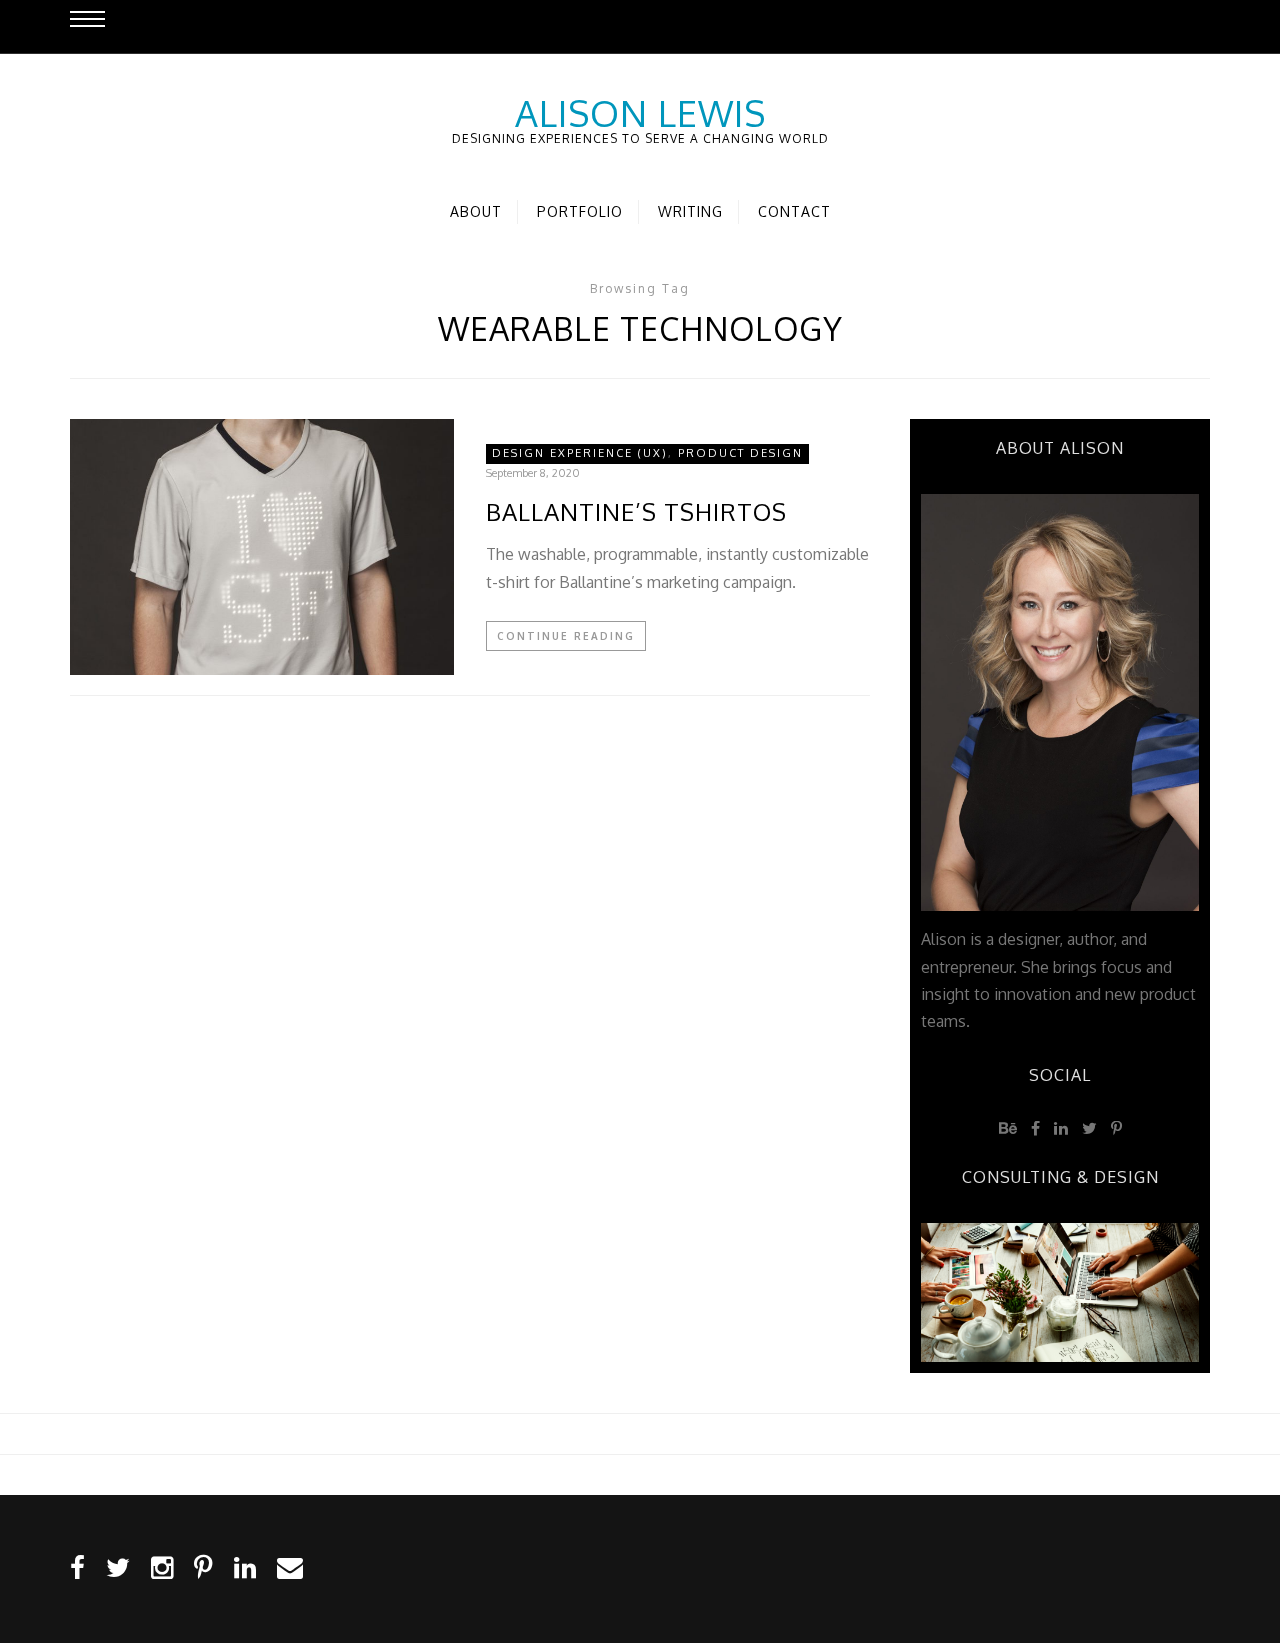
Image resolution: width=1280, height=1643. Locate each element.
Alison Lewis (640, 113)
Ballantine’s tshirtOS (636, 512)
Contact (794, 211)
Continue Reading (566, 636)
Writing (690, 211)
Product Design (740, 453)
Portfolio (580, 211)
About (476, 211)
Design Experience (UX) (580, 453)
